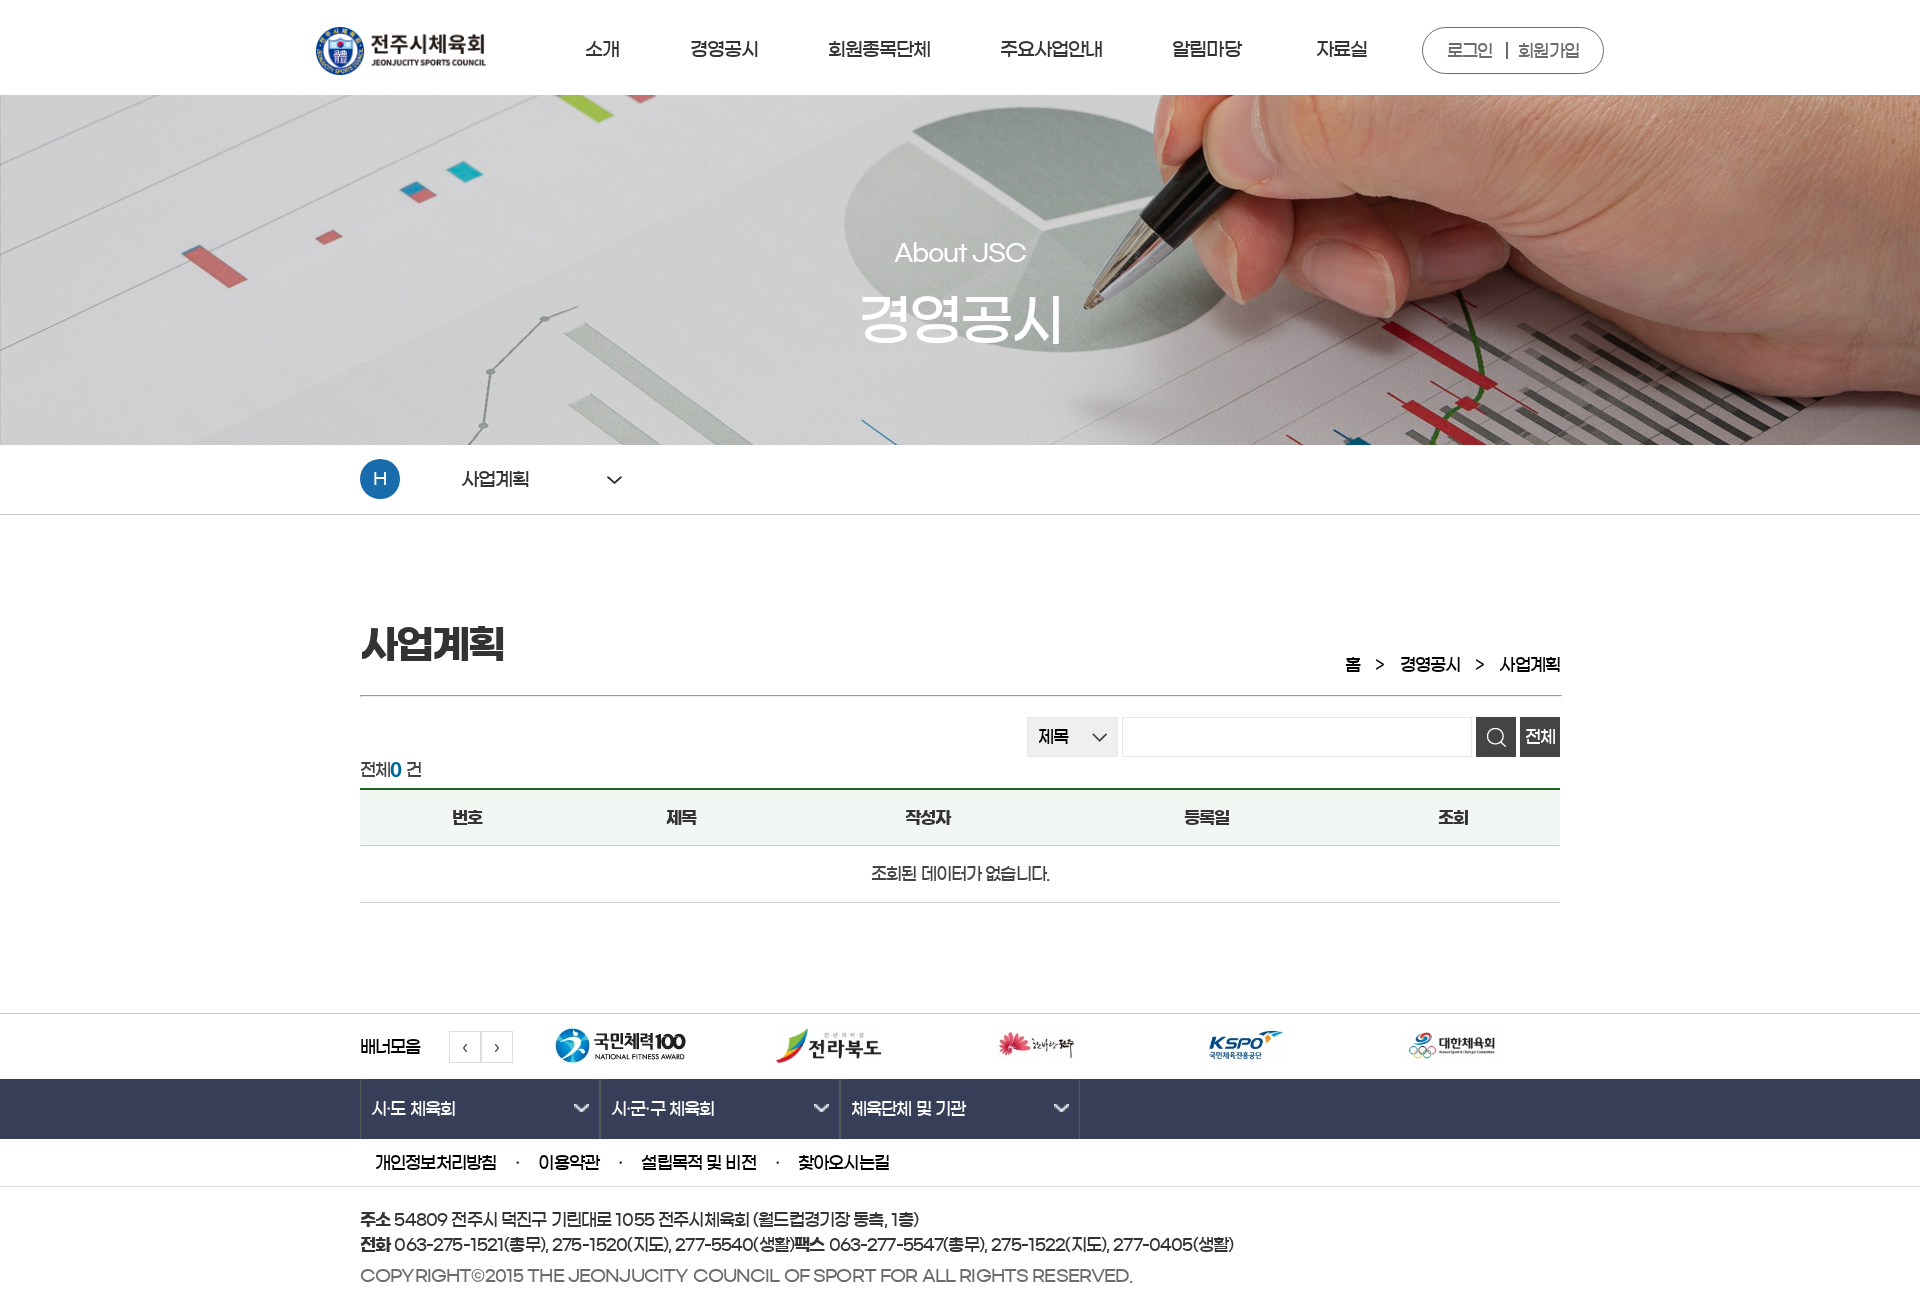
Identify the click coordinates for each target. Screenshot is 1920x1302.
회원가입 (1548, 50)
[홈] (401, 69)
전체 (1540, 736)
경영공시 (1430, 664)
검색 (1496, 737)
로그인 (1469, 50)
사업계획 (1529, 664)
